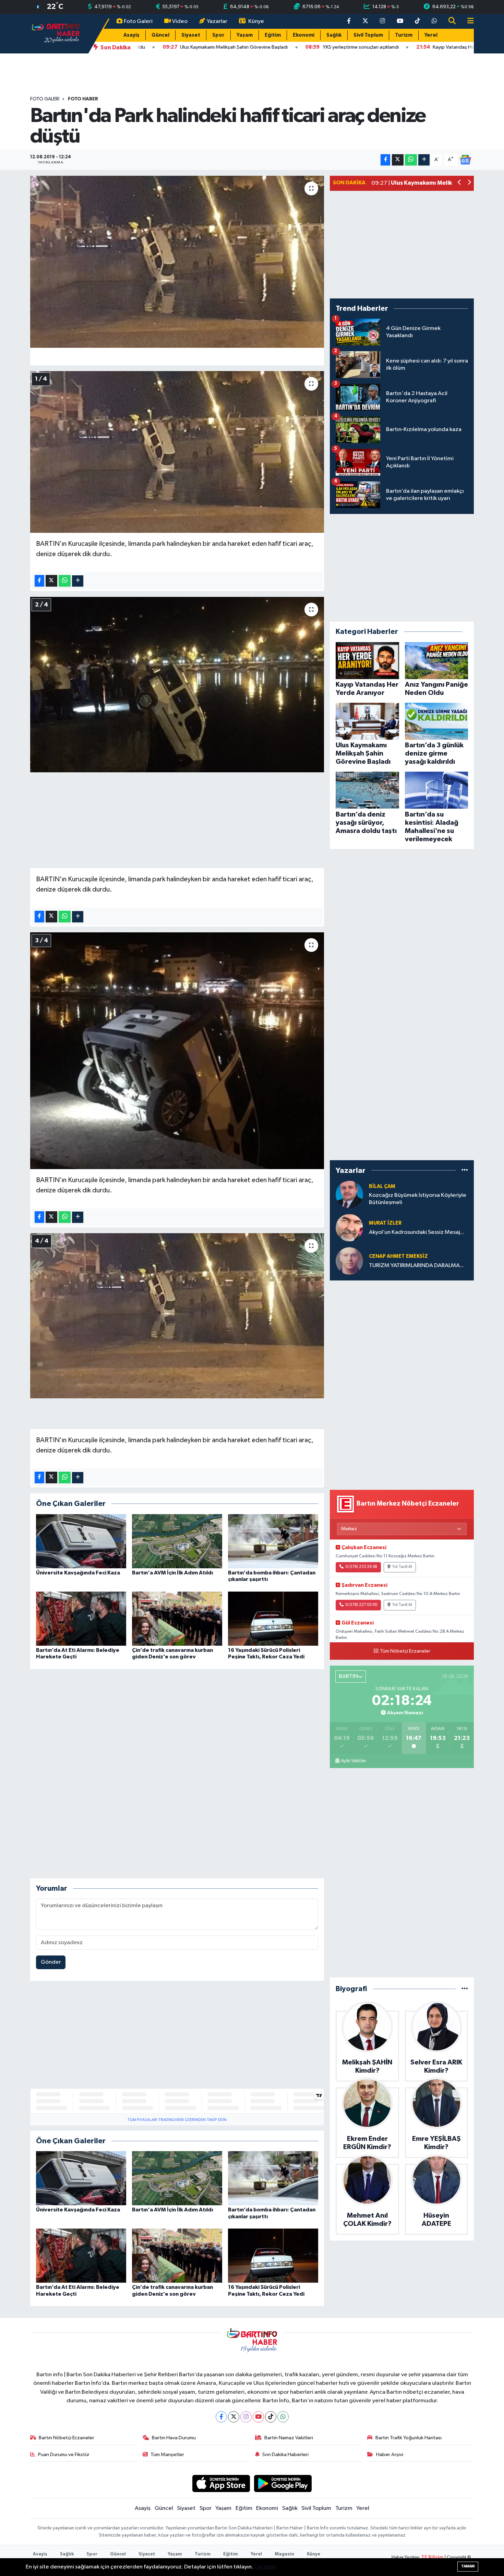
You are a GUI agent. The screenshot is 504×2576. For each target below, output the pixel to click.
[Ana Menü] (468, 21)
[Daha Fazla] (424, 160)
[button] (460, 183)
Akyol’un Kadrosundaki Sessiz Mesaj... (417, 1232)
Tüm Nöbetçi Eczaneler (405, 1651)
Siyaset (191, 35)
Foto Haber (83, 99)
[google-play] (283, 2483)
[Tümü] (465, 1170)
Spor (218, 35)
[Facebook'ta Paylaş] (385, 160)
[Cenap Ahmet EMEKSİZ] (349, 1261)
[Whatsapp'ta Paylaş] (411, 160)
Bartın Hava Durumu (174, 2438)
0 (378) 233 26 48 (361, 1567)
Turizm (404, 35)
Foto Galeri (138, 21)
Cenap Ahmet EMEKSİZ (398, 1256)
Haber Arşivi (390, 2455)
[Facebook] (221, 2417)
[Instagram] (246, 2417)
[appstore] (221, 2483)
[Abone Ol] (465, 160)
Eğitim (273, 35)
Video (180, 21)
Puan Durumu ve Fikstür (64, 2455)
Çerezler (266, 2567)
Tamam (468, 2566)
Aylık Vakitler (353, 1761)
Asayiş (131, 35)
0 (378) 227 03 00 (361, 1605)
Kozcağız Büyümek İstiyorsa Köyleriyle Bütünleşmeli (418, 1199)
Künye (256, 21)
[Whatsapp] (283, 2417)
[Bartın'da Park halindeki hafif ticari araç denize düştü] (177, 262)
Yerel (431, 35)
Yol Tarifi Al (402, 1567)
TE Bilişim (432, 2557)
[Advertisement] (177, 820)
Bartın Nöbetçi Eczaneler (67, 2438)
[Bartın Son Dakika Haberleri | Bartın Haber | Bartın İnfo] (56, 33)
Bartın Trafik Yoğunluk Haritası (409, 2438)
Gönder (51, 1962)
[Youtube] (258, 2417)
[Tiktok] (271, 2417)
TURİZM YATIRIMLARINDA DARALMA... (416, 1266)
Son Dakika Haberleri (285, 2455)
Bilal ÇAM (382, 1186)
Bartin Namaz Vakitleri (289, 2438)
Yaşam (245, 35)
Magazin (284, 2554)
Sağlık (334, 35)
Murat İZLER (385, 1223)
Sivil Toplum (368, 35)
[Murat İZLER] (349, 1228)
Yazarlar (217, 21)
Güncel (160, 35)
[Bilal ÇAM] (349, 1194)
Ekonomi (304, 35)
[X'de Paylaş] (398, 160)
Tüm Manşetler (167, 2455)
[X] (234, 2417)
